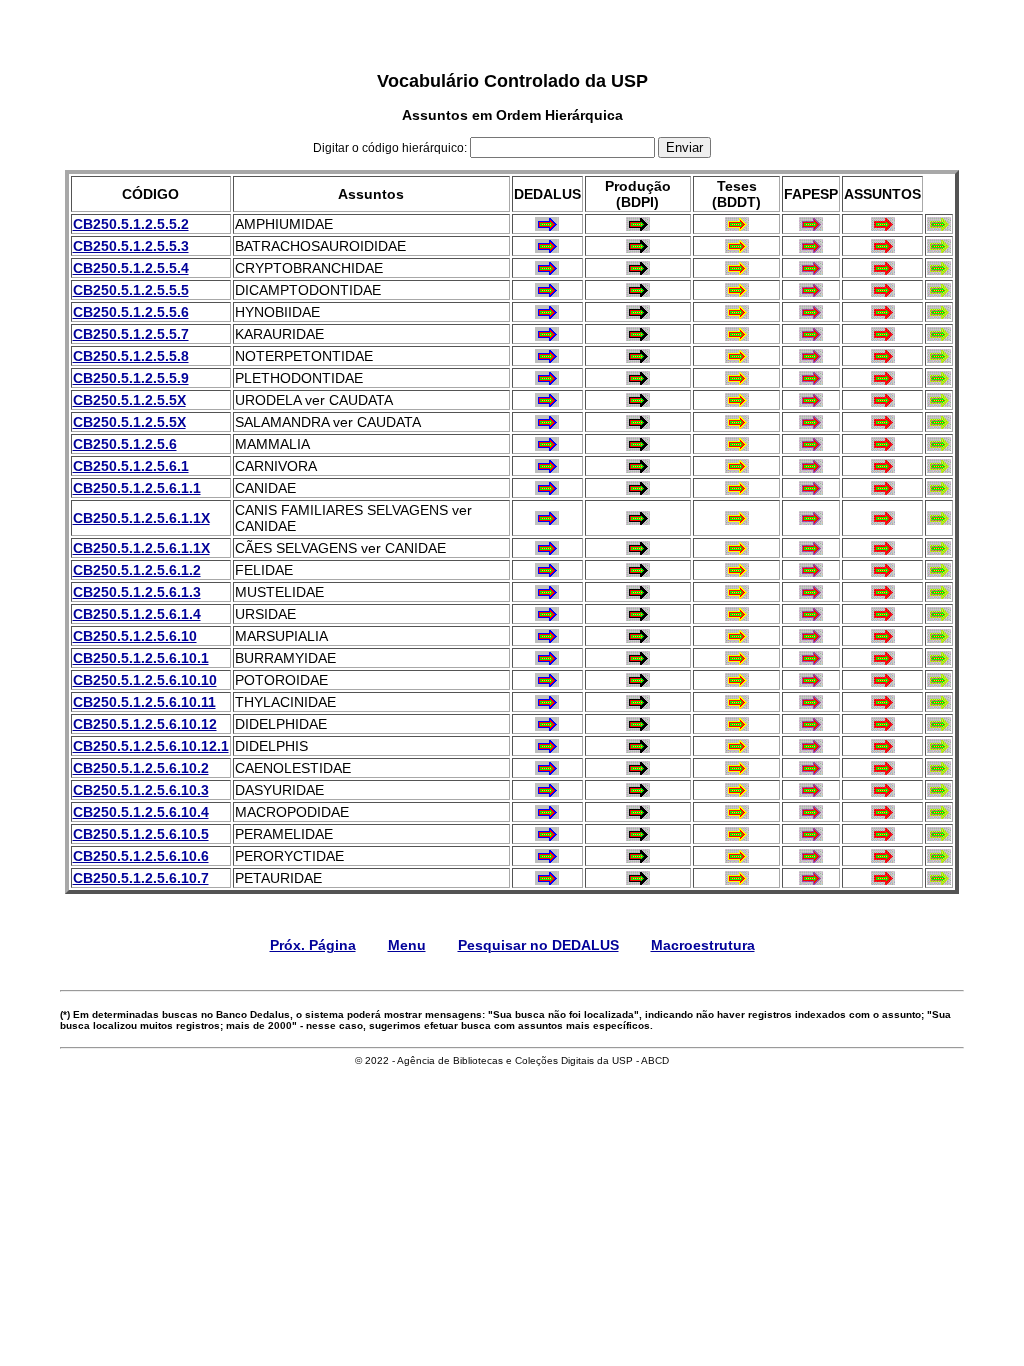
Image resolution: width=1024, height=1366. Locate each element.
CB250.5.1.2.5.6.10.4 (141, 812)
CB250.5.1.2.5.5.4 (131, 268)
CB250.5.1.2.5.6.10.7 (141, 878)
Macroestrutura (703, 945)
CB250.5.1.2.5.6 (125, 444)
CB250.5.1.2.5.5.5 (131, 290)
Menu (407, 945)
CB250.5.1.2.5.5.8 (131, 356)
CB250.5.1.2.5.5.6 (131, 312)
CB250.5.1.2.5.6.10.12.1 (151, 746)
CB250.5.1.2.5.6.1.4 (137, 614)
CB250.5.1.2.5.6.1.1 (137, 488)
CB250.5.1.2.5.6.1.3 (137, 592)
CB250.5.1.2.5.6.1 (131, 466)
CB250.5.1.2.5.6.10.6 (141, 856)
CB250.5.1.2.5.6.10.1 (141, 658)
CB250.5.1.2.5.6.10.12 (145, 724)
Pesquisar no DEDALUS (538, 945)
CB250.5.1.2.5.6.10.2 (141, 768)
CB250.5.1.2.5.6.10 (135, 636)
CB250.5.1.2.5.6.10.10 (145, 680)
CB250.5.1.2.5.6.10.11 (144, 702)
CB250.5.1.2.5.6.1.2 (137, 570)
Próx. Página (313, 945)
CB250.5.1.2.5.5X (129, 400)
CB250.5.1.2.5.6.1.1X (141, 518)
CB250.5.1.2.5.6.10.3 (141, 790)
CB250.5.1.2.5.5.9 (131, 378)
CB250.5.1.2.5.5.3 (131, 246)
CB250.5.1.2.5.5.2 (131, 224)
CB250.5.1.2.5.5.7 (131, 334)
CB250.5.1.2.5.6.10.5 (141, 834)
